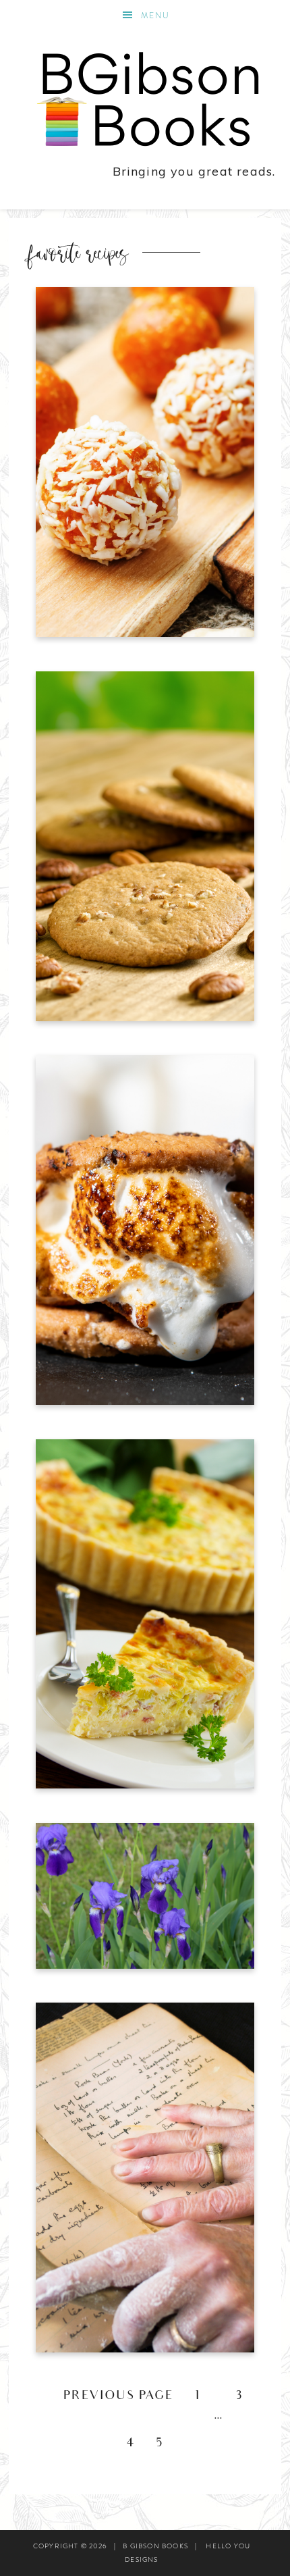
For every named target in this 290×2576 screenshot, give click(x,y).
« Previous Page (110, 2397)
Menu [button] (155, 16)
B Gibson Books (145, 97)
